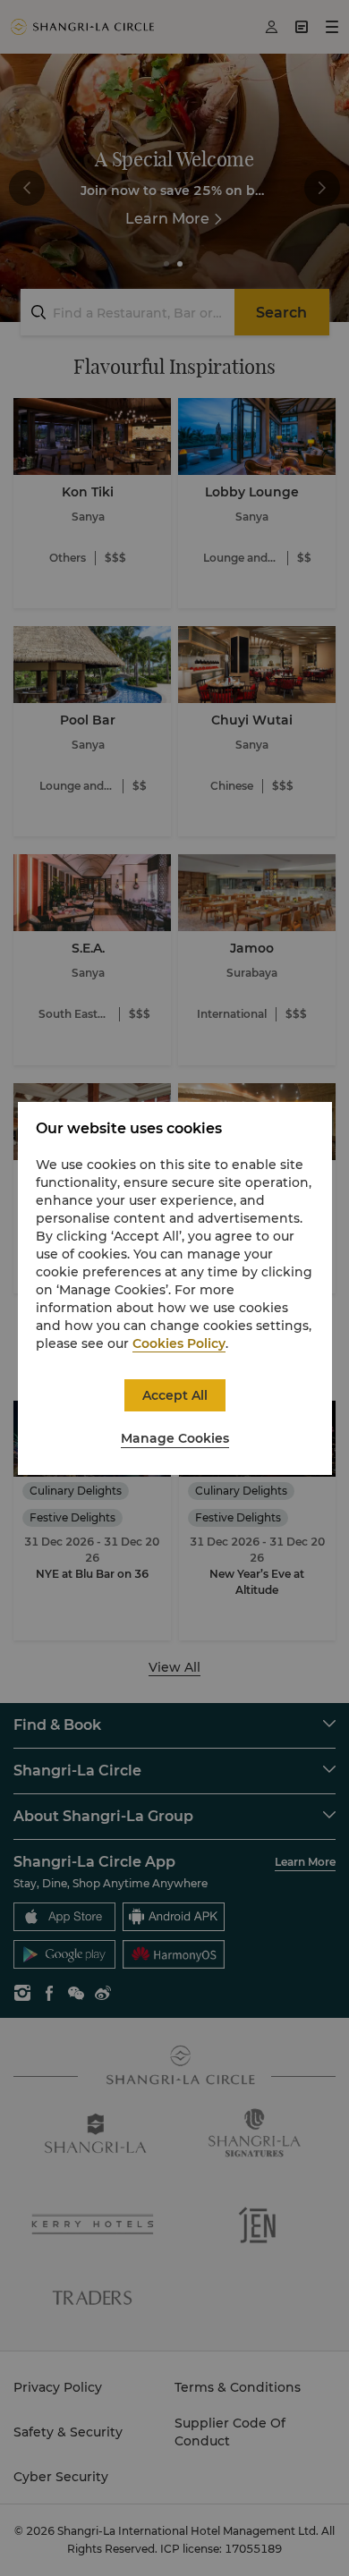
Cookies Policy (179, 1343)
